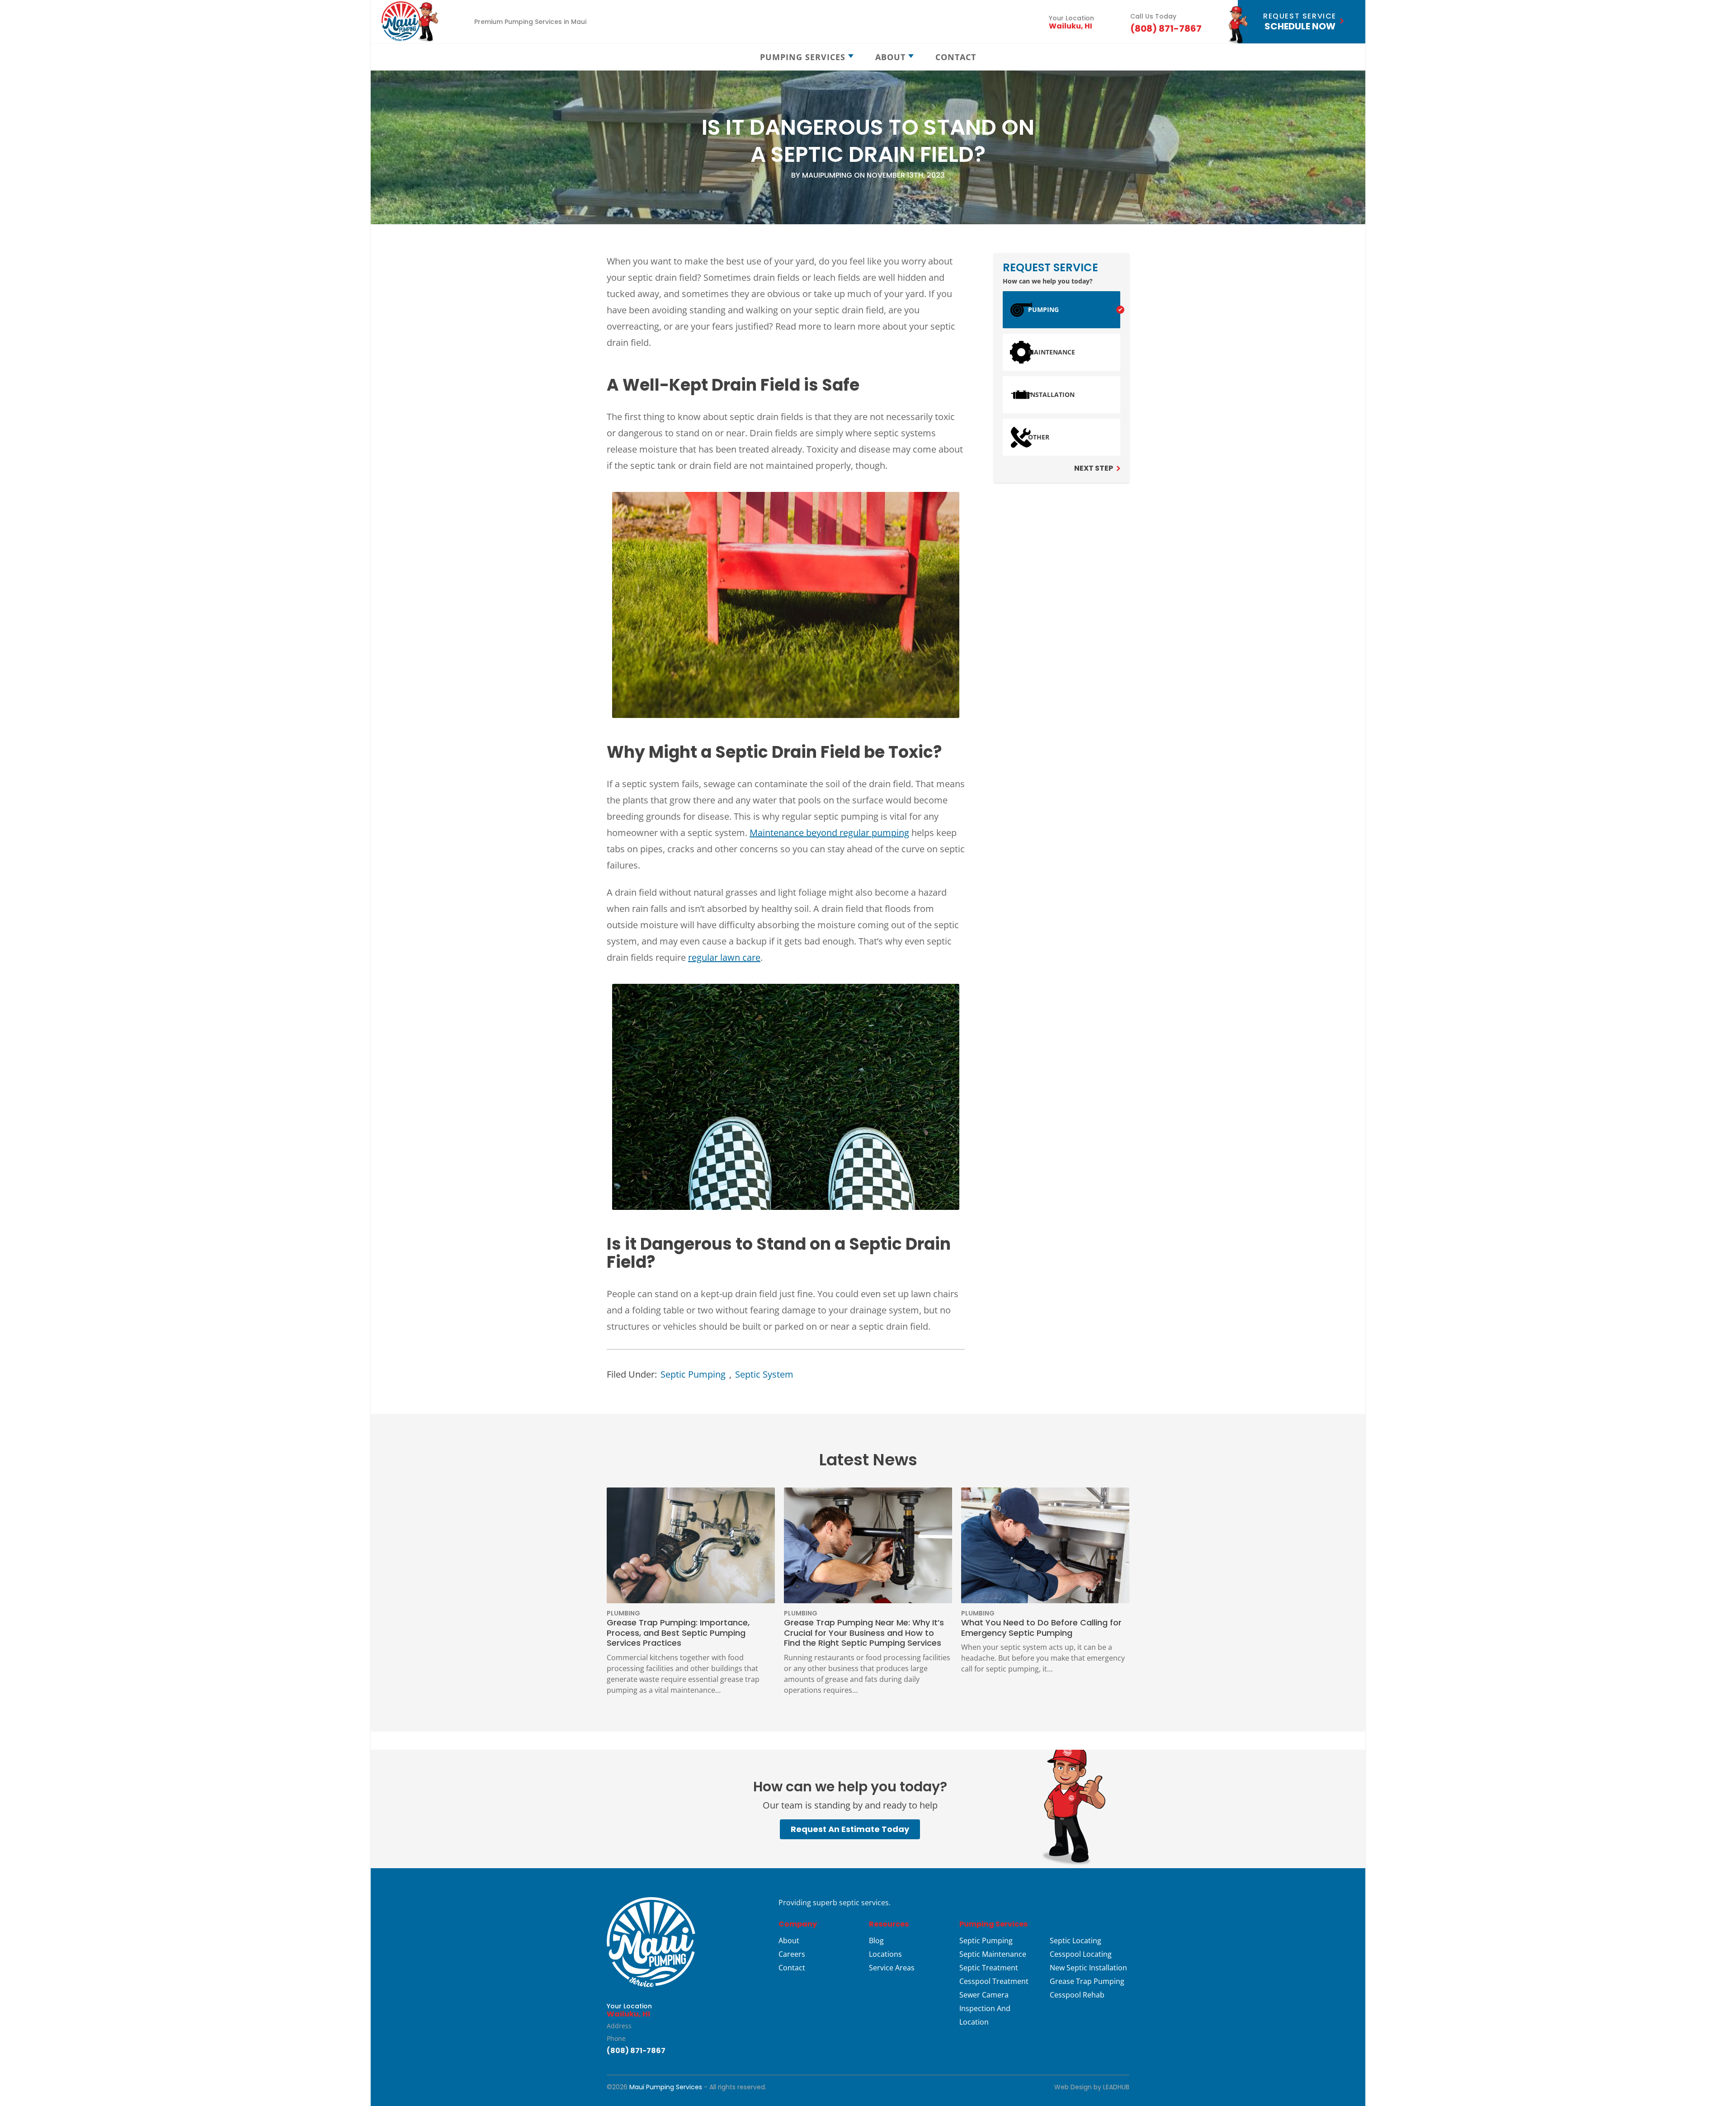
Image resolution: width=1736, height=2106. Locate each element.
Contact (792, 1968)
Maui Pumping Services (666, 2087)
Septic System (764, 1374)
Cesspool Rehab (1077, 1995)
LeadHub (1116, 2087)
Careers (792, 1954)
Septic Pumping (693, 1374)
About (789, 1941)
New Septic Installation (1088, 1968)
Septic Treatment (989, 1968)
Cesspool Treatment (994, 1981)
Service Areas (892, 1968)
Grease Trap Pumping (1087, 1981)
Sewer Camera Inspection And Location (985, 2008)
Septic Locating (1076, 1941)
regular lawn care (724, 957)
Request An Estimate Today (850, 1829)
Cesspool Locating (1081, 1954)
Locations (885, 1954)
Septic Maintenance (993, 1954)
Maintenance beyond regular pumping (829, 833)
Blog (876, 1941)
